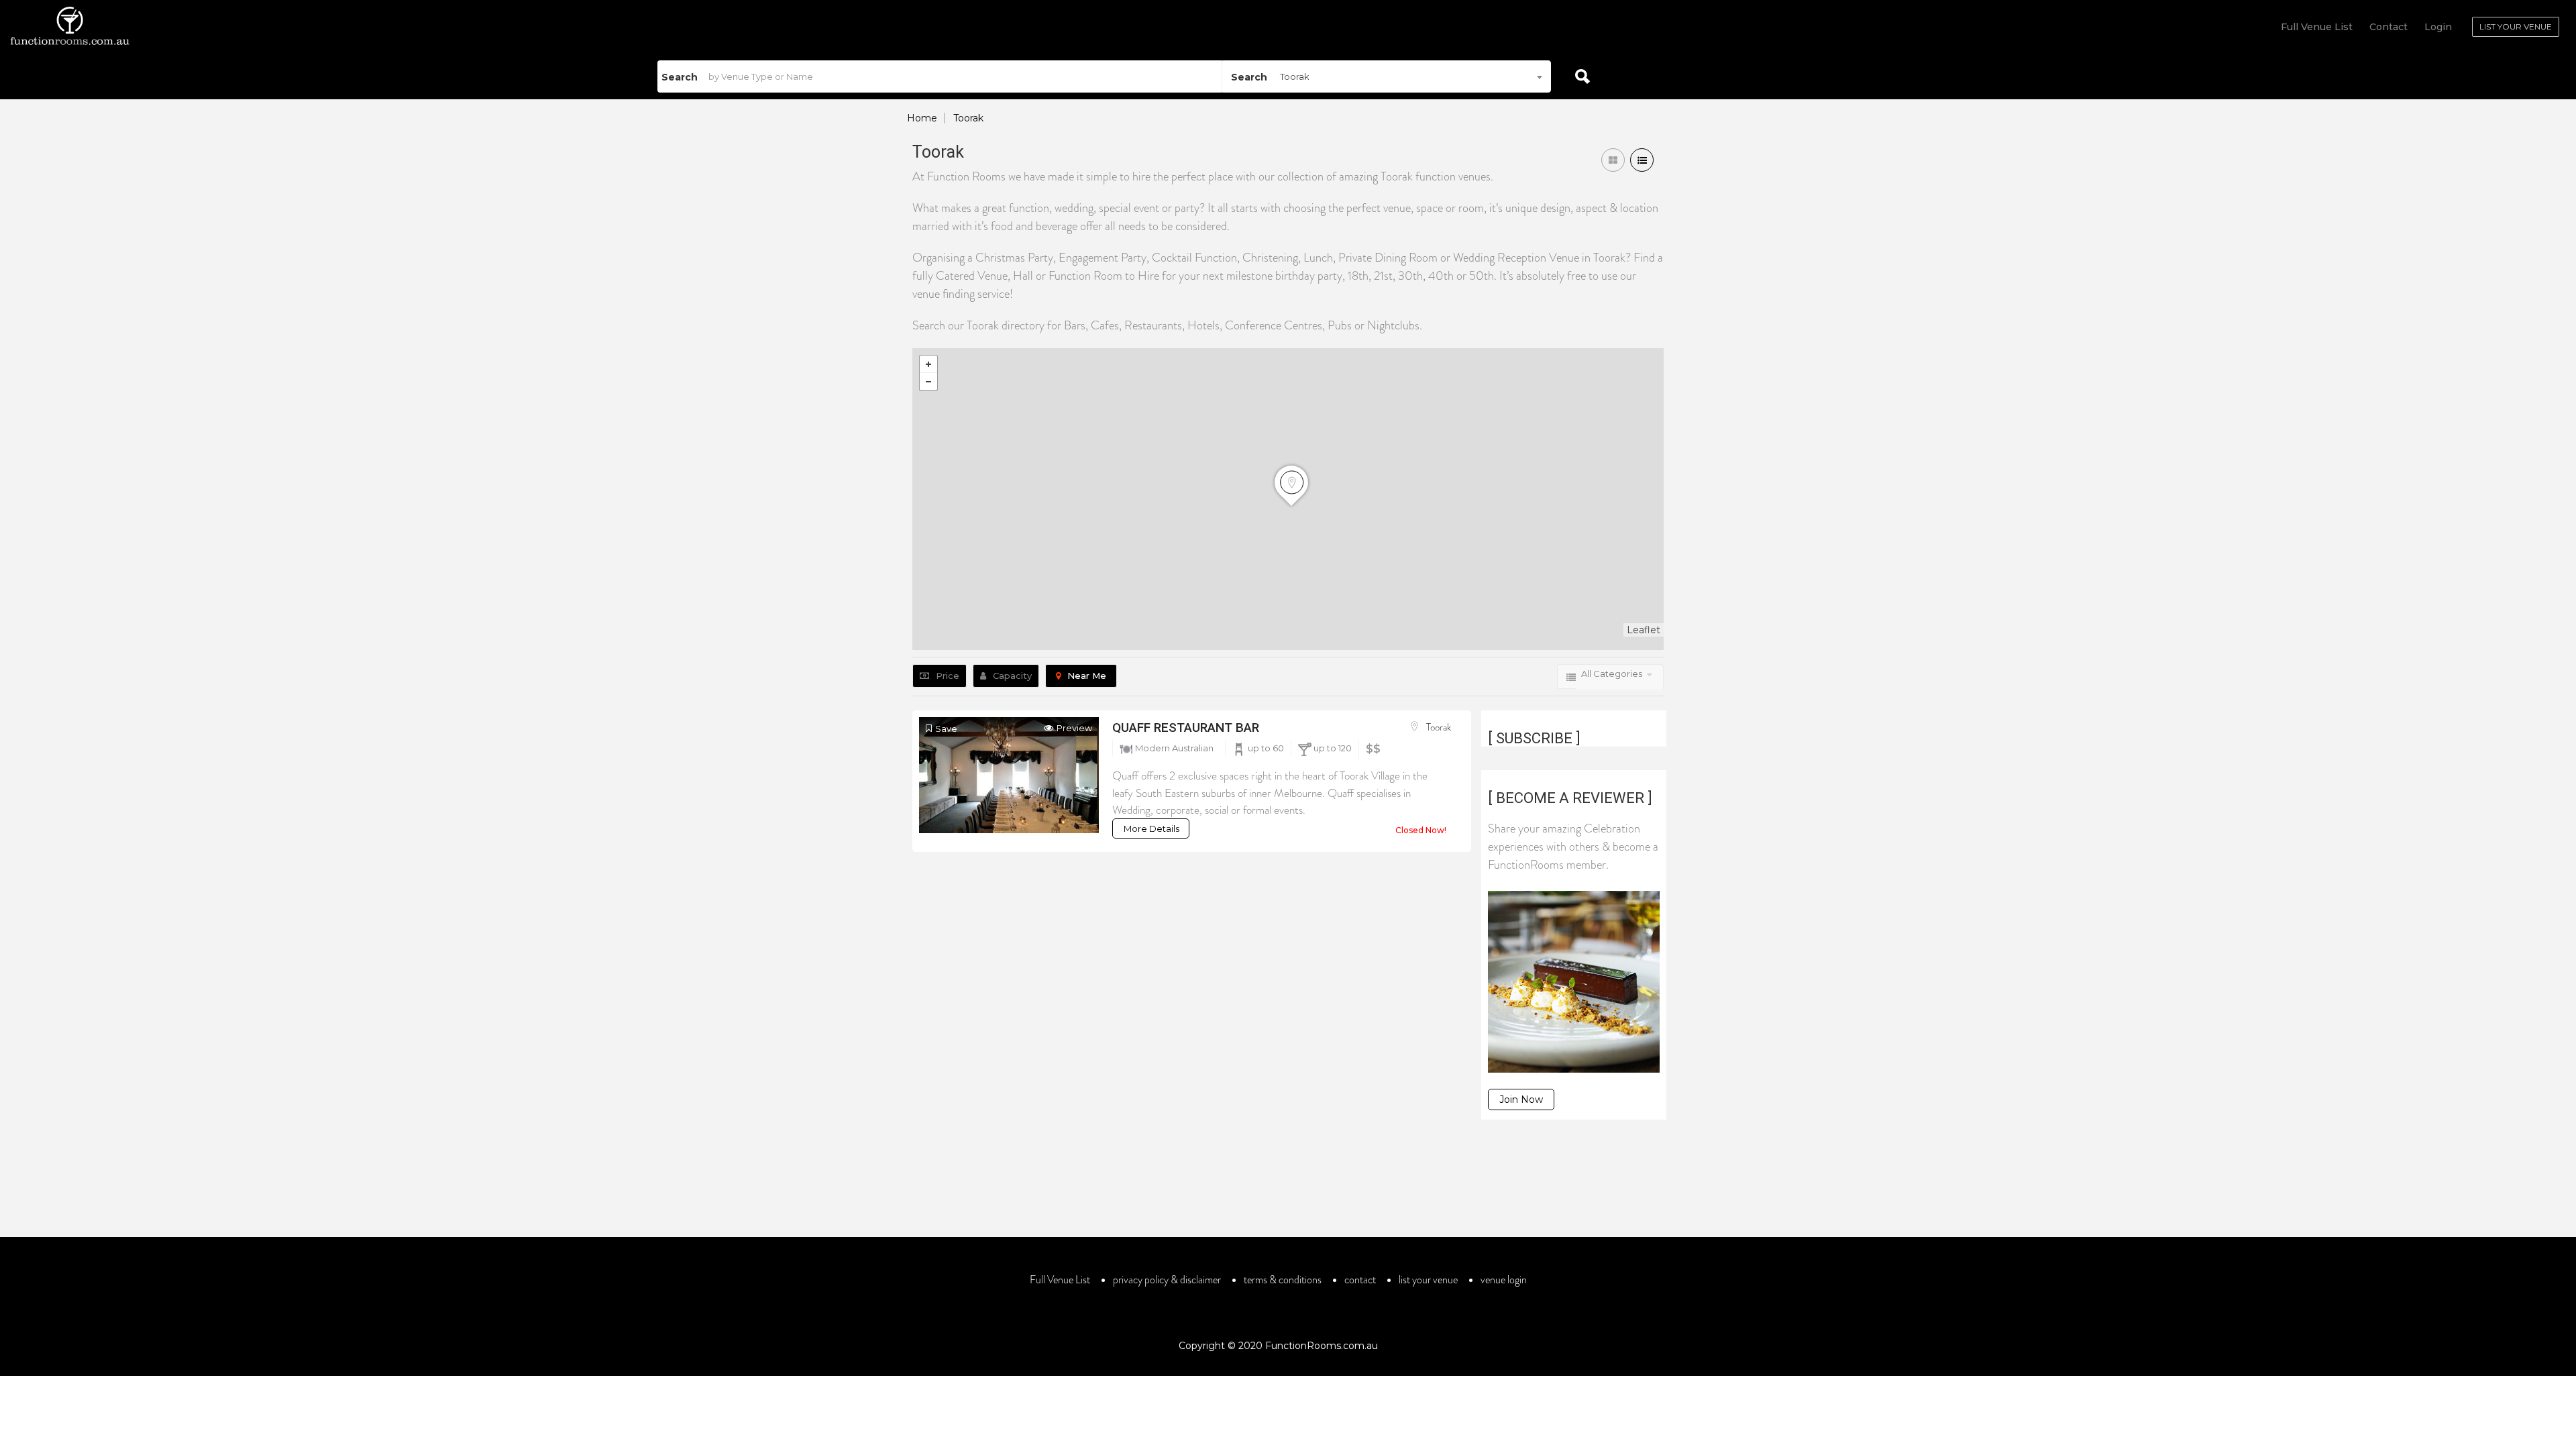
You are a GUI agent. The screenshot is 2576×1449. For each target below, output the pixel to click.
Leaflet (1644, 630)
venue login (1504, 1280)
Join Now (1521, 1099)
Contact (2389, 27)
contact (1360, 1280)
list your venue (1428, 1280)
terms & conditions (1283, 1280)
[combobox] (1387, 76)
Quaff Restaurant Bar (1186, 728)
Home (922, 118)
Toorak (1439, 727)
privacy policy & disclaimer (1167, 1280)
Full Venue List (2317, 27)
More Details (1151, 828)
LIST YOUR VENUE (2516, 26)
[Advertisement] (1288, 1190)
